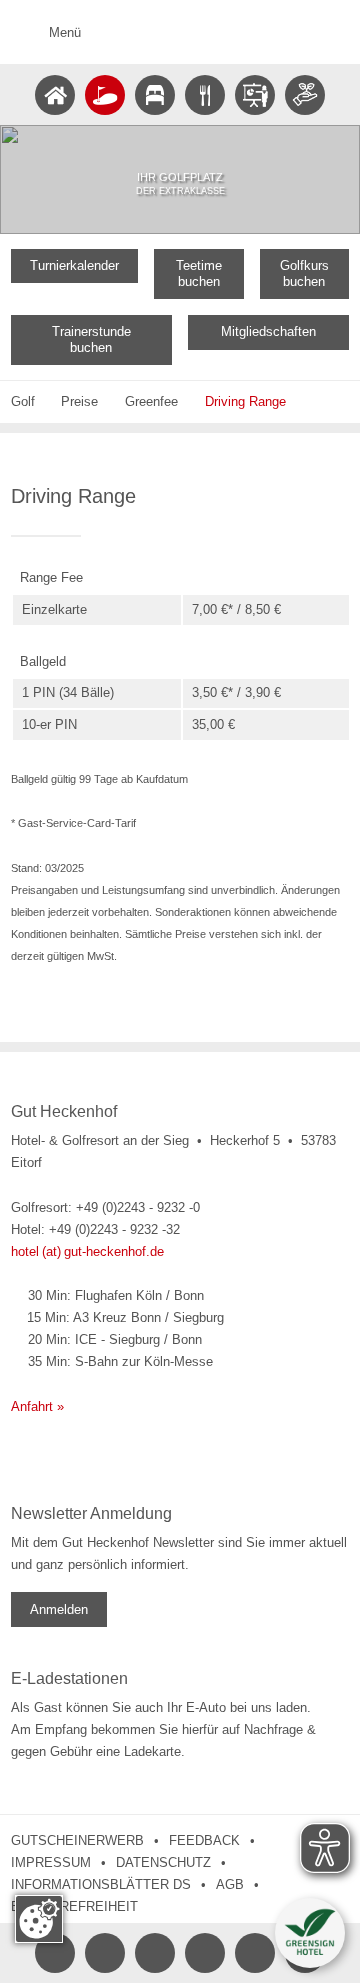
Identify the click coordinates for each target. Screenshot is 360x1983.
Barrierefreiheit (74, 1906)
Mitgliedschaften (268, 331)
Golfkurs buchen (304, 273)
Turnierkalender (74, 265)
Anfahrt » (37, 1406)
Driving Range (245, 401)
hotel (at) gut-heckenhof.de (87, 1251)
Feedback (204, 1840)
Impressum (51, 1862)
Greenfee (151, 401)
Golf (23, 401)
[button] (310, 1933)
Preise (79, 401)
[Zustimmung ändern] (39, 1919)
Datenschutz (163, 1862)
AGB (230, 1884)
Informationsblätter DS (101, 1884)
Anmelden (59, 1609)
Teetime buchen (199, 273)
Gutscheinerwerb (77, 1840)
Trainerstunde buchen (91, 339)
